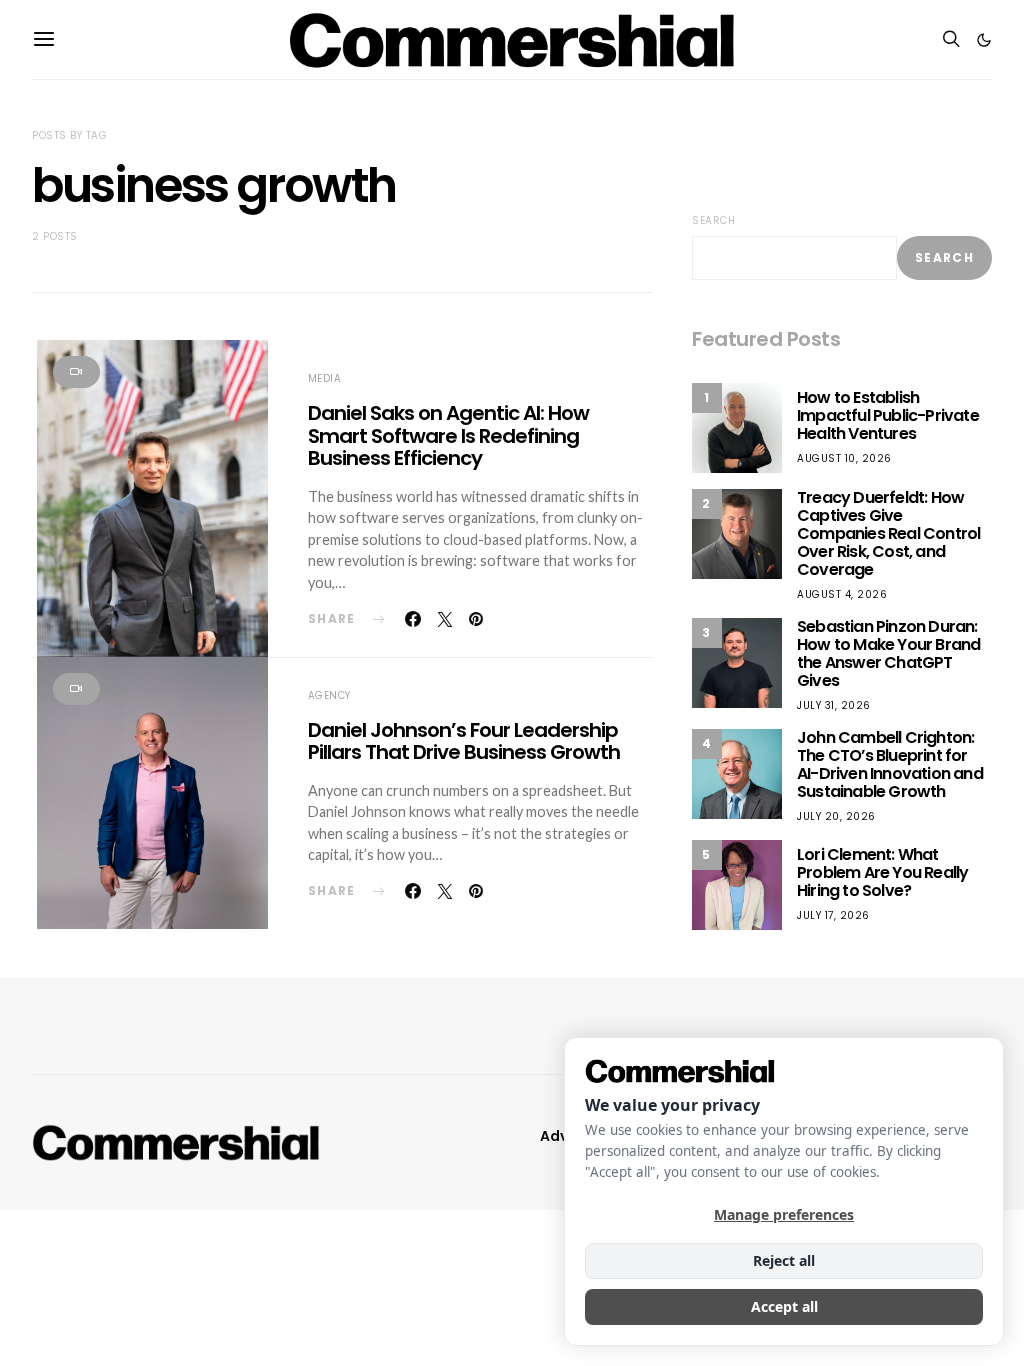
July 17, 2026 (833, 915)
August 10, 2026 (844, 458)
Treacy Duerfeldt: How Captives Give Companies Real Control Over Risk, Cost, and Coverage (888, 533)
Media (325, 378)
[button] (984, 40)
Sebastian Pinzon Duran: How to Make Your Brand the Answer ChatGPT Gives (888, 653)
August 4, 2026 (842, 594)
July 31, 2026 (834, 705)
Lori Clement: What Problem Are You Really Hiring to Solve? (882, 872)
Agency (329, 695)
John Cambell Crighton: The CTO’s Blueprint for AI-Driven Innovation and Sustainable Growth (890, 764)
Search (713, 220)
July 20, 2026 (836, 816)
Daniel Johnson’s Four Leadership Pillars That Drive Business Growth (464, 741)
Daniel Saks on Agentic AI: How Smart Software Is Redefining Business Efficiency (448, 435)
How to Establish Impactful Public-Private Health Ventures (888, 415)
